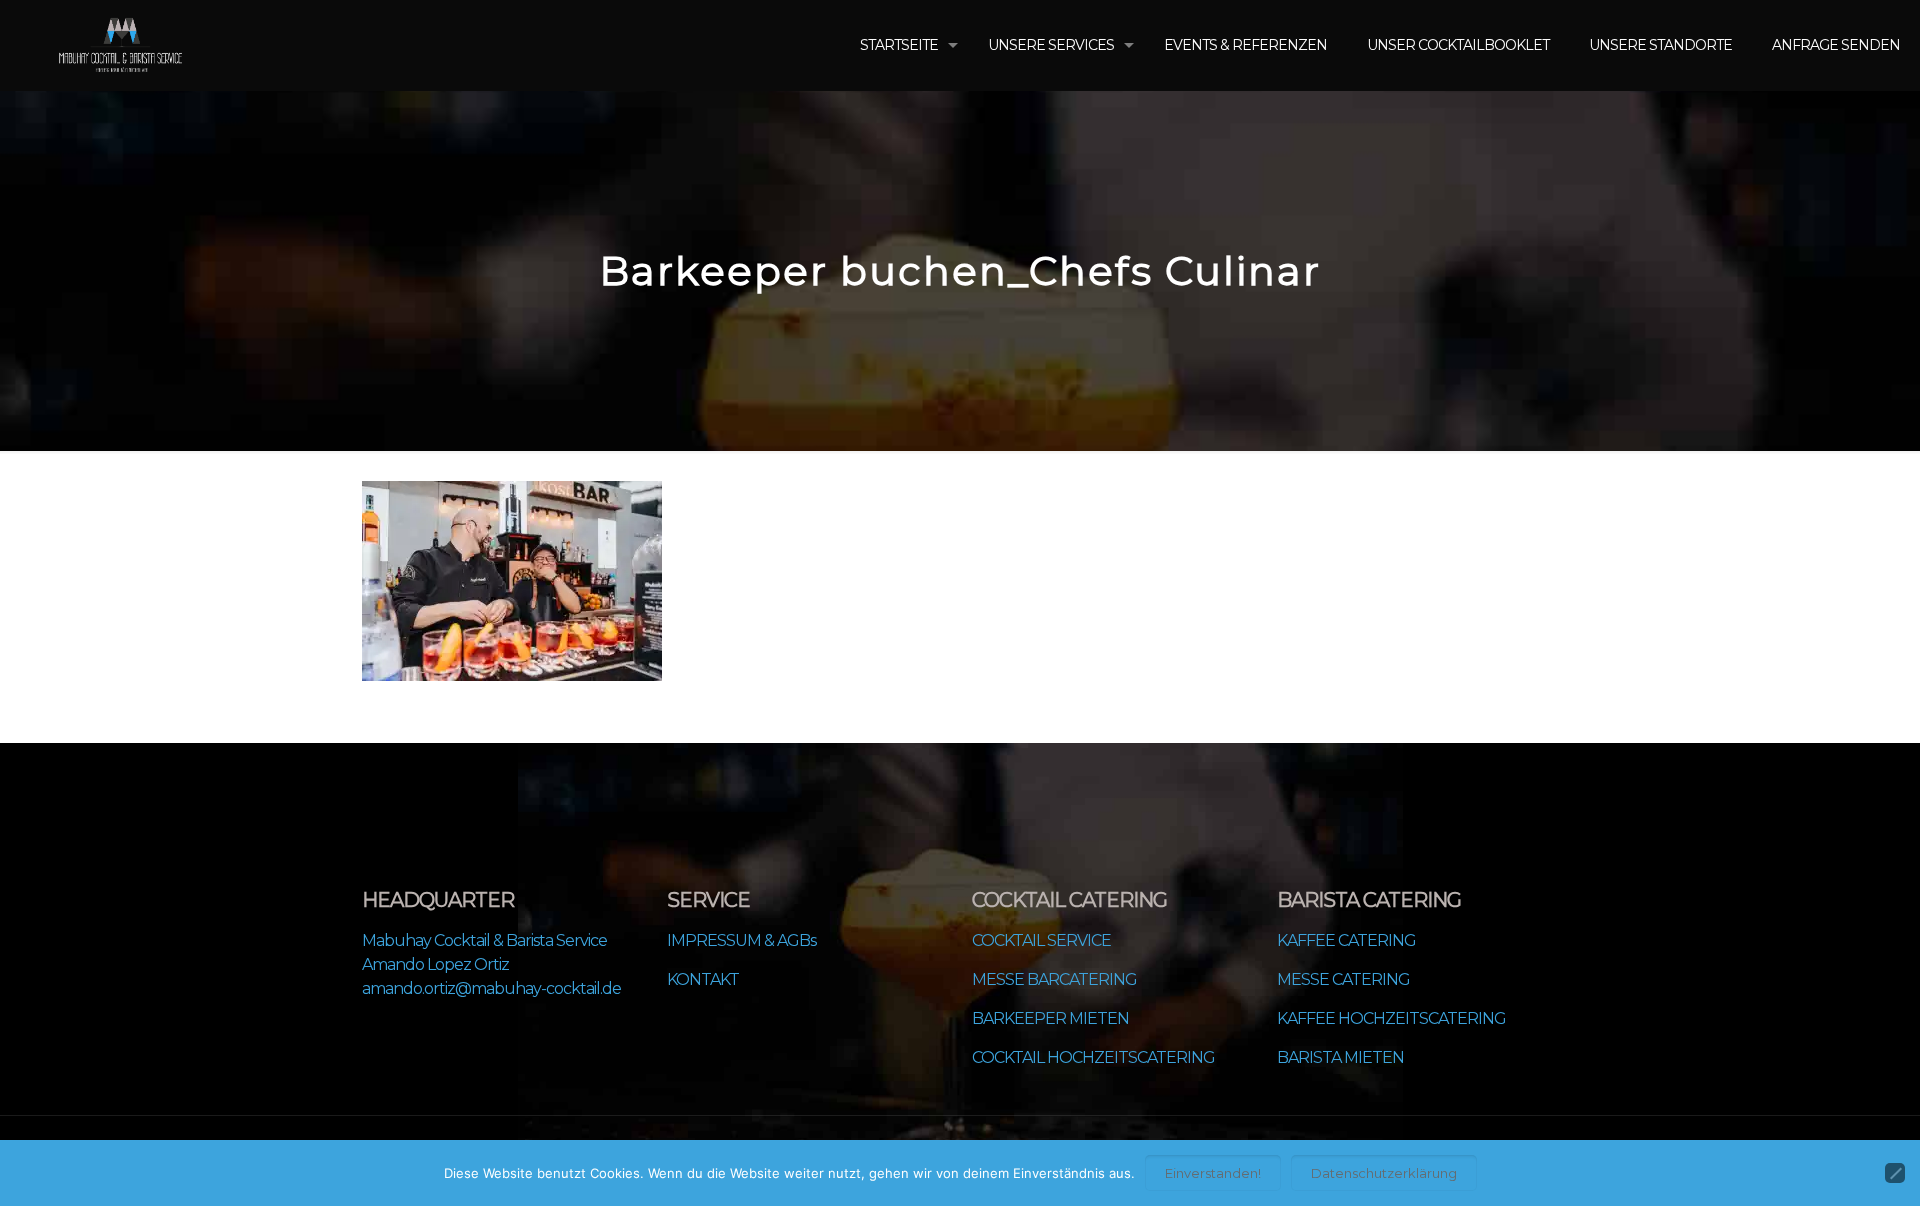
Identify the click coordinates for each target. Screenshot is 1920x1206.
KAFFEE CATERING (1346, 940)
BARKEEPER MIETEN (1050, 1018)
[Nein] (1895, 1173)
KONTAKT (703, 979)
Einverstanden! (1213, 1173)
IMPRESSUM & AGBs (741, 940)
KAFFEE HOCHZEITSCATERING (1391, 1018)
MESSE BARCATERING (1054, 979)
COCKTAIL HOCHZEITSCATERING (1093, 1057)
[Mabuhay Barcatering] (120, 45)
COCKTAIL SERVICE (1041, 940)
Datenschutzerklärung (1384, 1173)
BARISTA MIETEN (1340, 1057)
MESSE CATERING (1343, 979)
